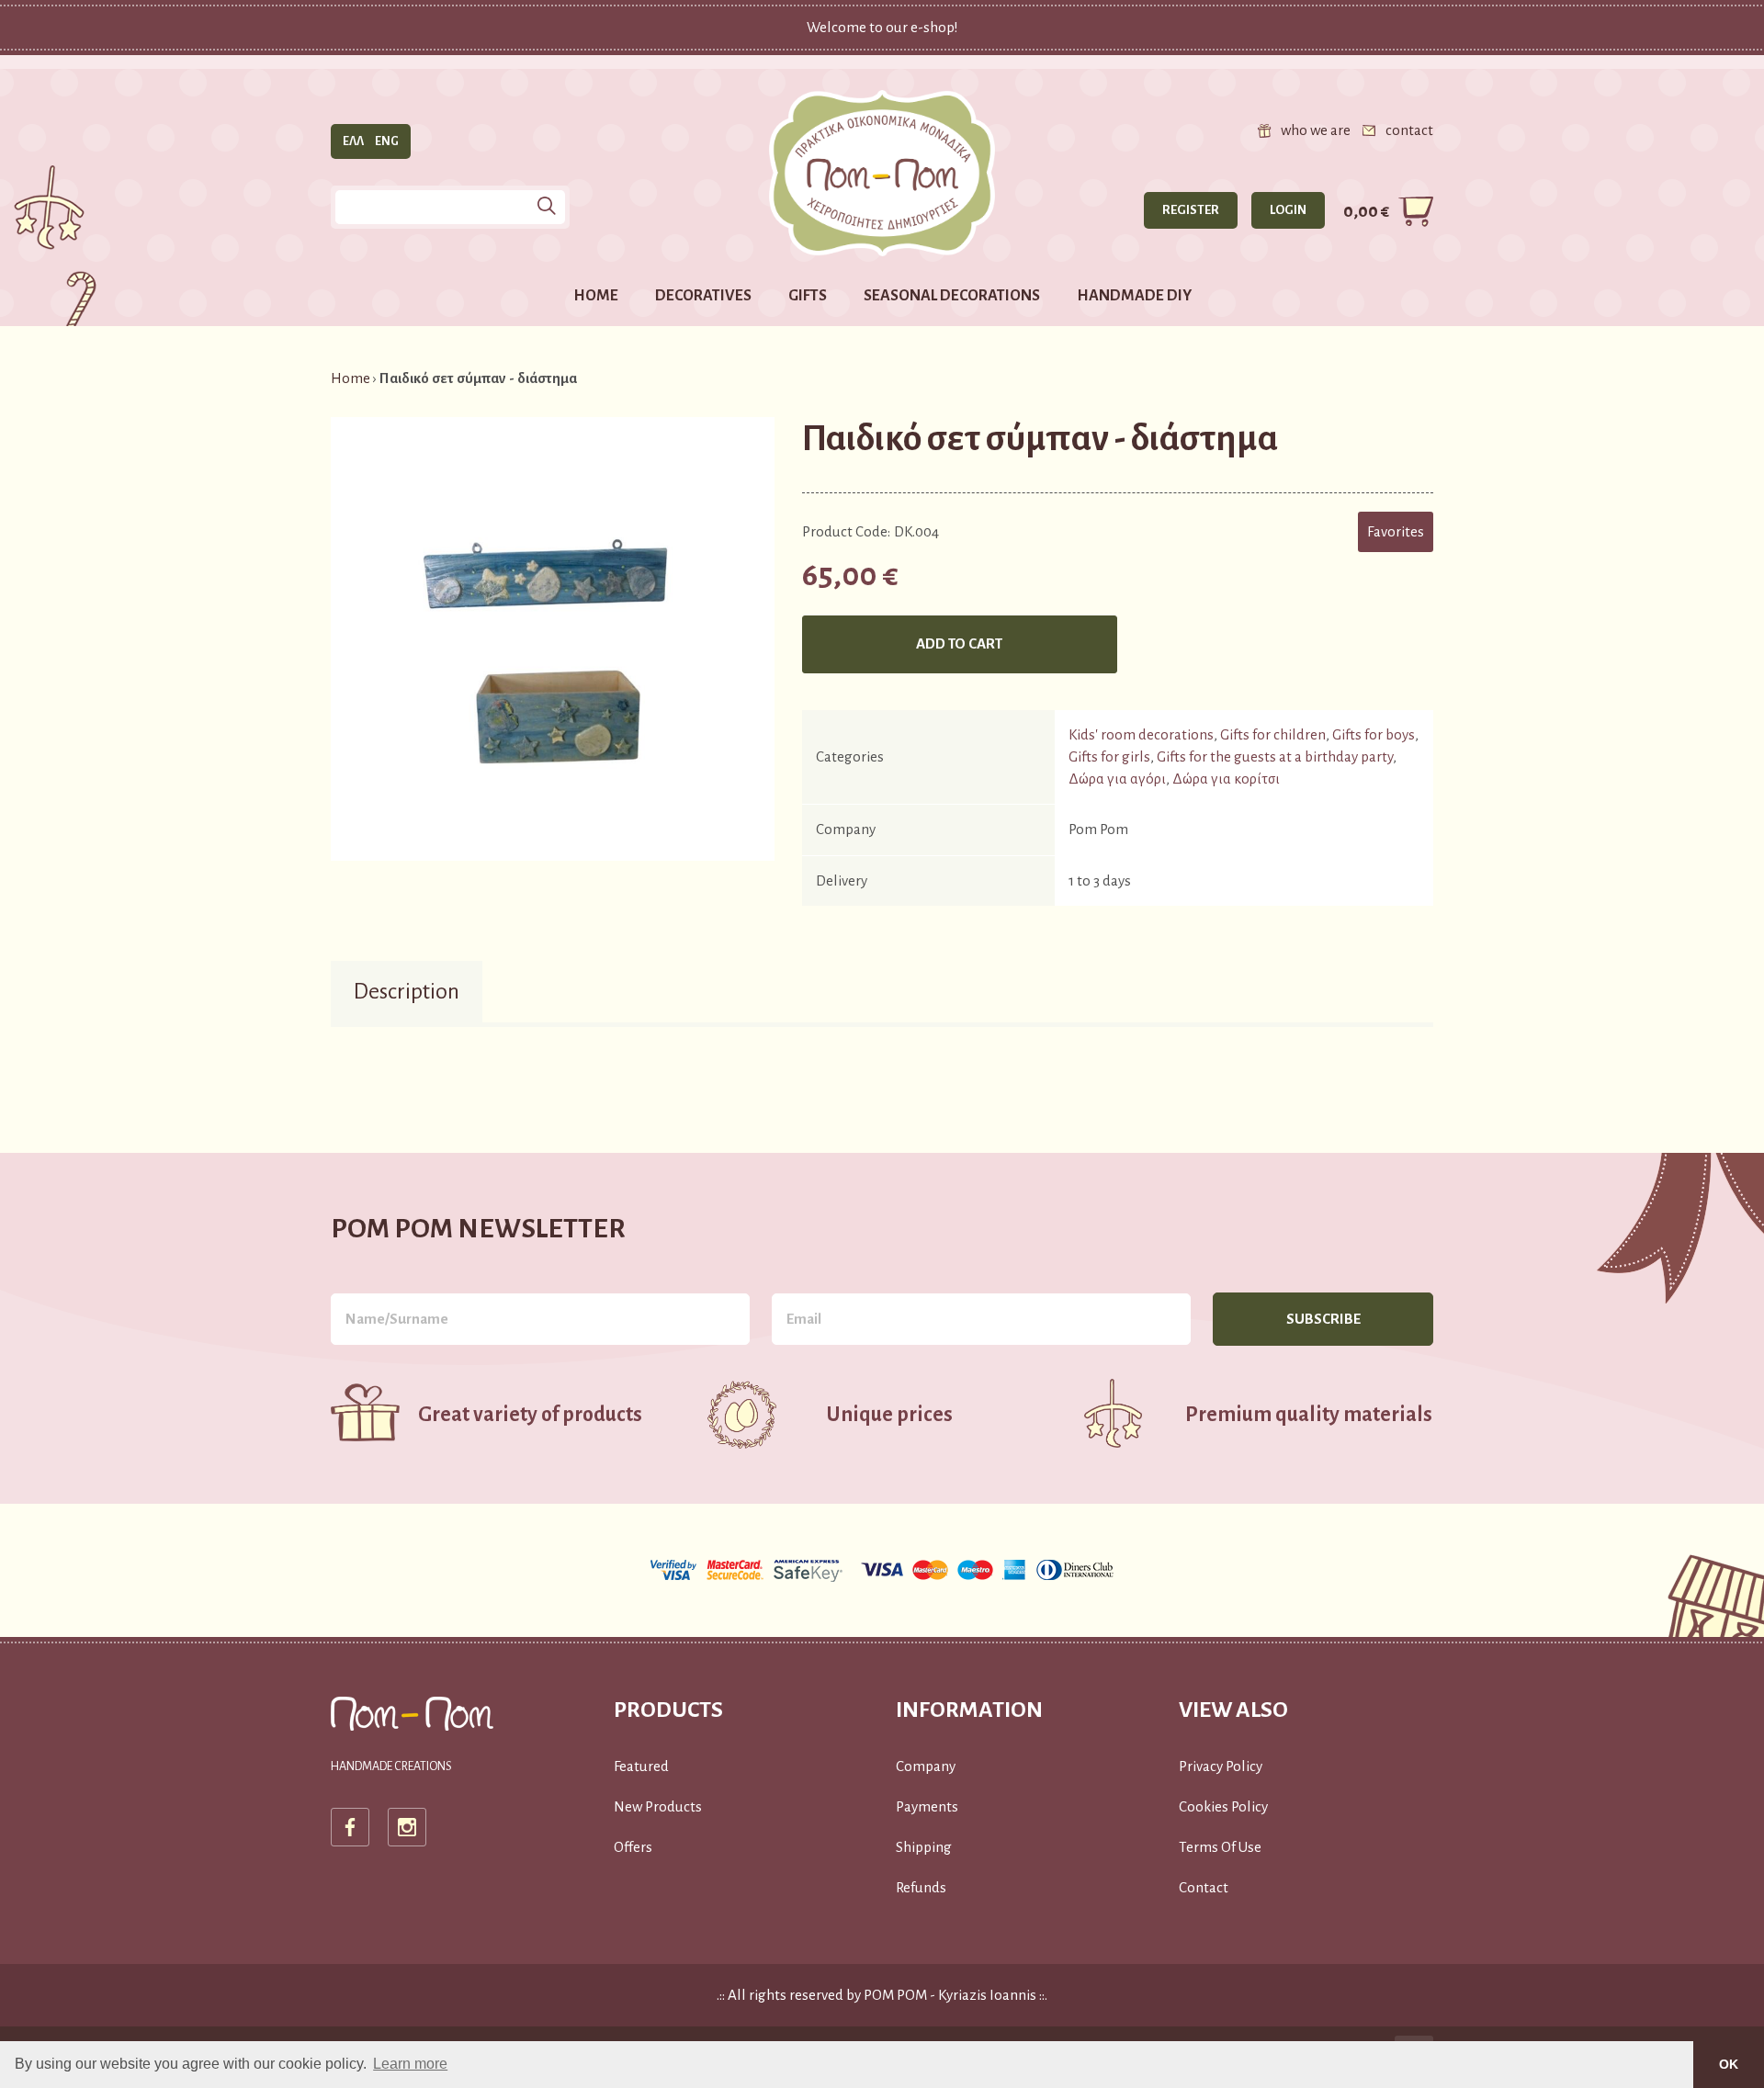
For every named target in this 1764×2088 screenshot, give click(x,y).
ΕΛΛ (353, 141)
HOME (596, 296)
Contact (1204, 1887)
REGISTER (1191, 210)
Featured (641, 1766)
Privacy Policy (1221, 1766)
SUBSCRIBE (1323, 1319)
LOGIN (1288, 210)
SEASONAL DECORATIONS (952, 296)
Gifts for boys (1374, 734)
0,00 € (1366, 211)
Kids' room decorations (1141, 734)
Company (926, 1766)
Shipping (924, 1847)
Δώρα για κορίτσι (1226, 779)
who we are (1316, 130)
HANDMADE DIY (1134, 296)
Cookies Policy (1223, 1806)
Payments (927, 1806)
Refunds (921, 1887)
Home (351, 378)
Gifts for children (1273, 734)
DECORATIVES (703, 296)
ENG (387, 141)
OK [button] (1729, 2064)
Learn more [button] (410, 2064)
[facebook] (350, 1827)
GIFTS (808, 296)
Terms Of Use (1220, 1847)
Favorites (1396, 531)
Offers (633, 1847)
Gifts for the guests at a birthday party (1275, 756)
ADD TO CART (959, 643)
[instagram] (407, 1827)
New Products (658, 1806)
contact (1409, 130)
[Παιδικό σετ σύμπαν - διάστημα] (553, 638)
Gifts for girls (1109, 756)
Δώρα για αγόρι (1117, 779)
